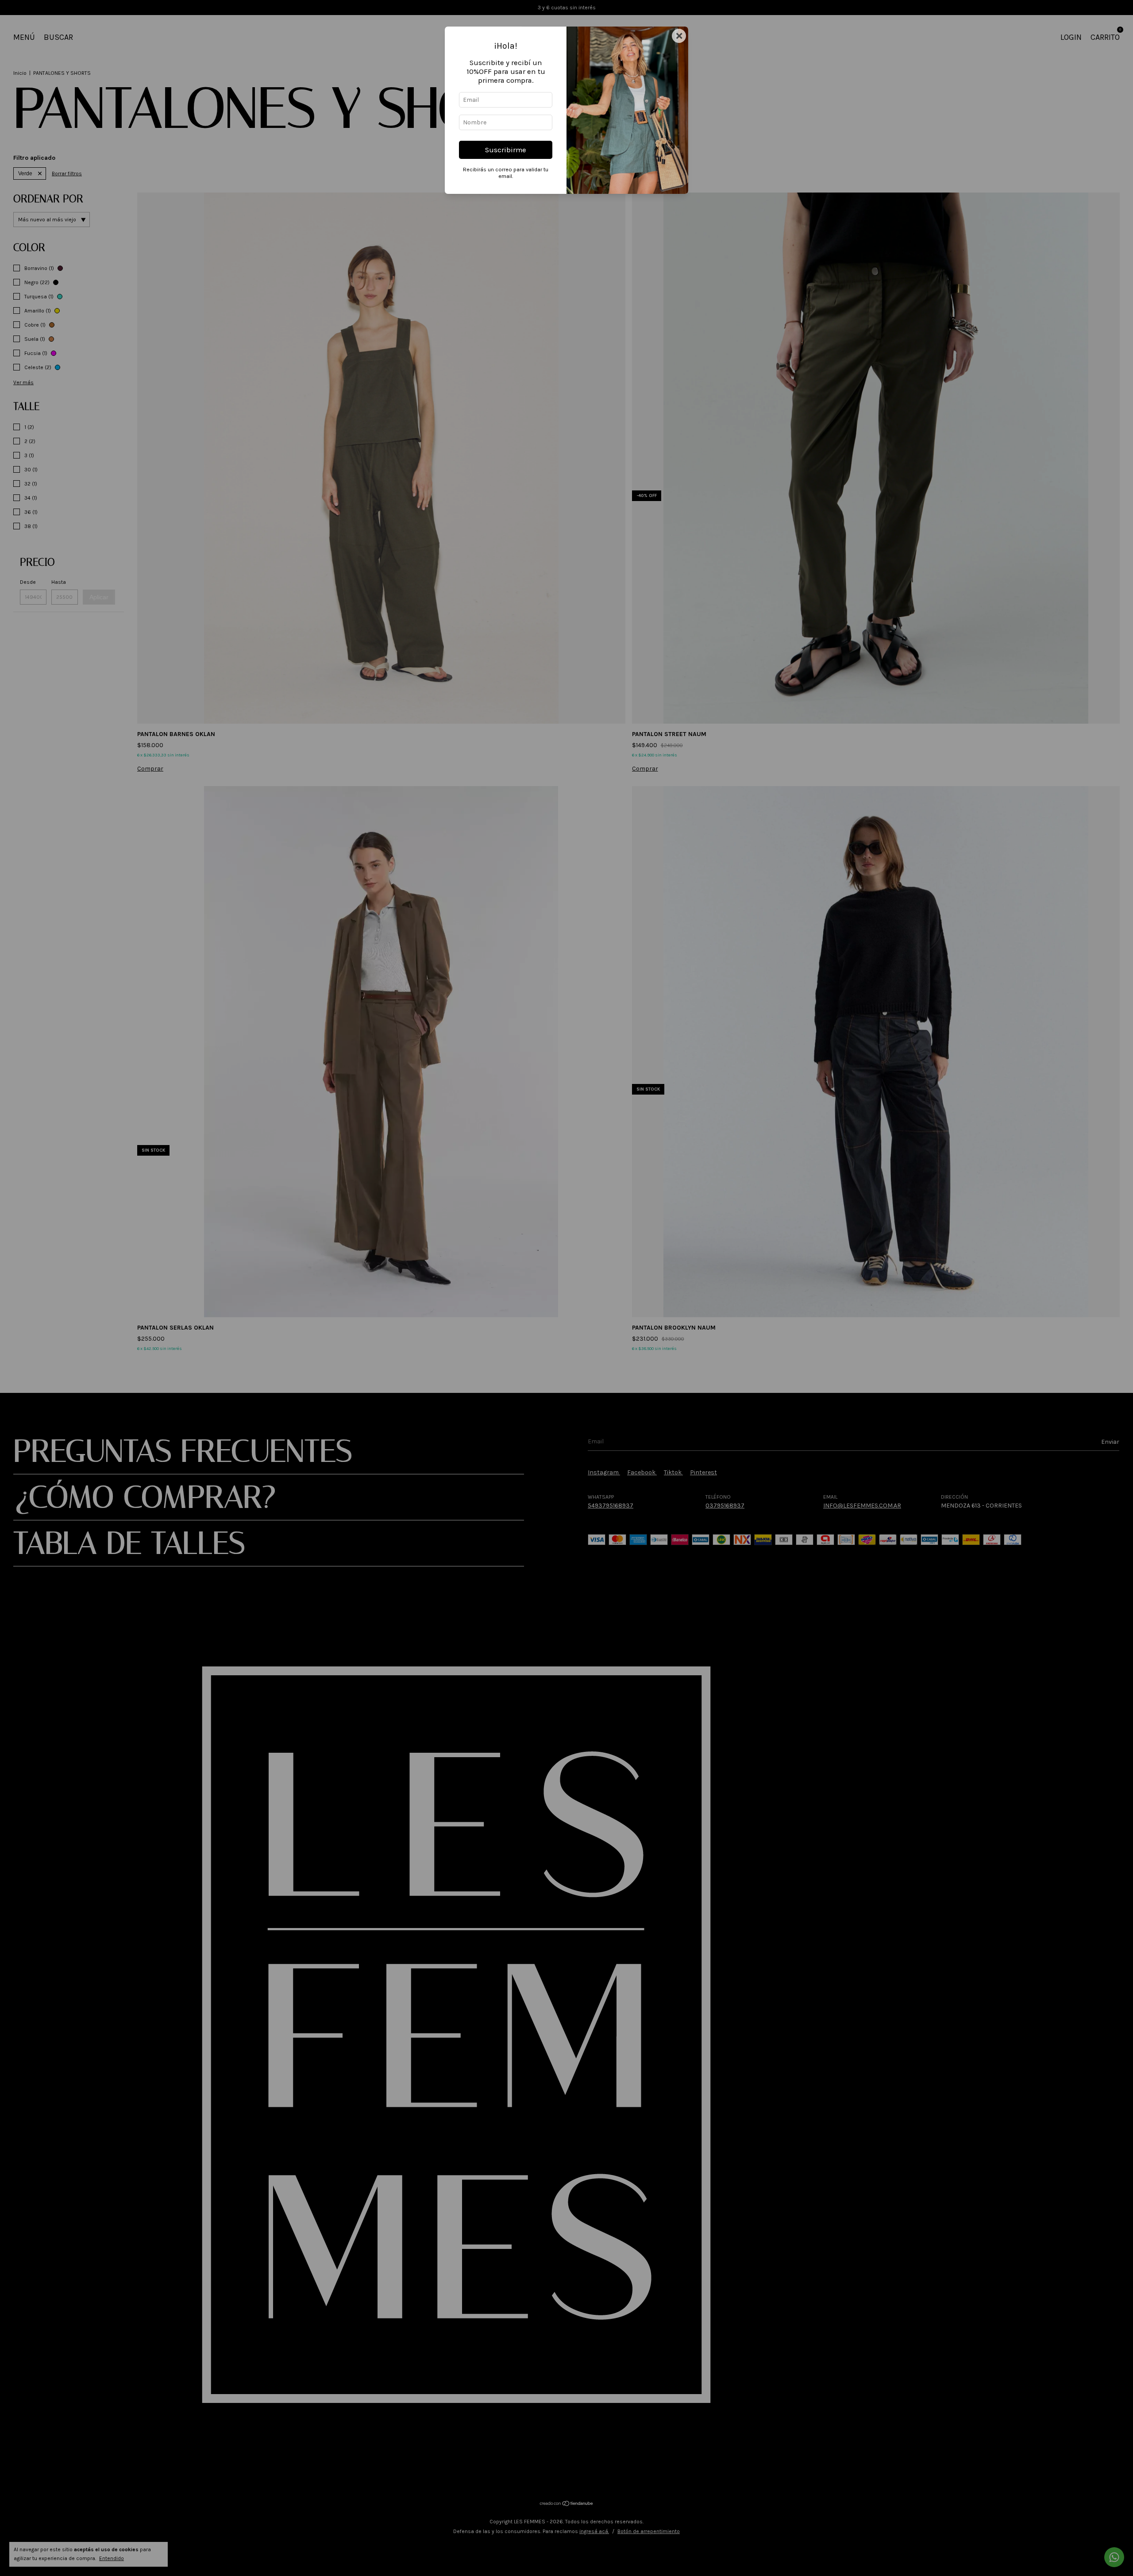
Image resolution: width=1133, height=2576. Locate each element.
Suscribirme (506, 150)
